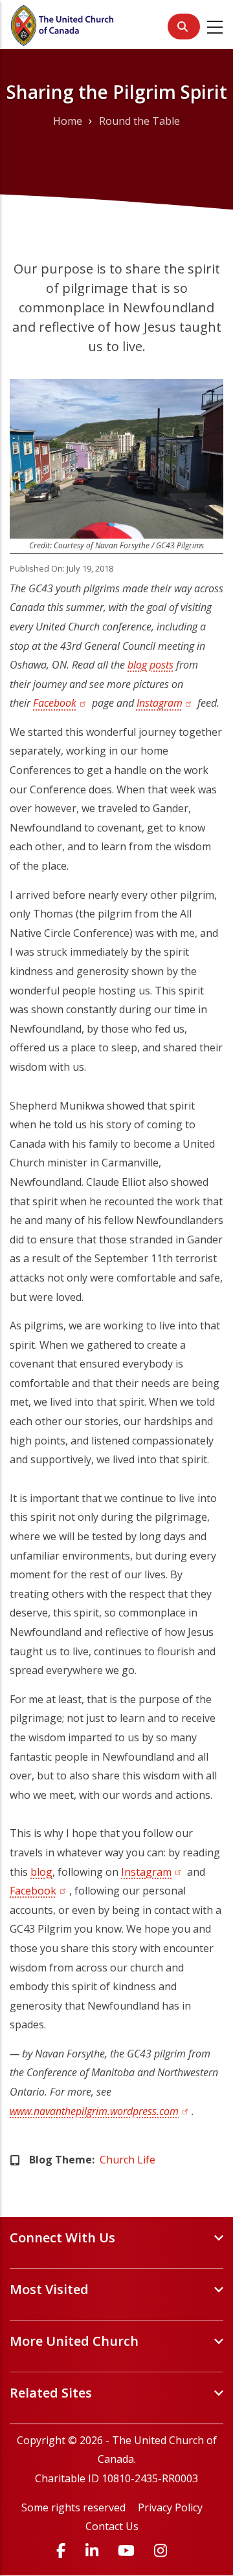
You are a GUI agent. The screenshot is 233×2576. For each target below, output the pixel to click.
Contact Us (112, 2526)
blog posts (150, 665)
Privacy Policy (170, 2507)
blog (41, 1872)
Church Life (128, 2160)
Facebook (61, 703)
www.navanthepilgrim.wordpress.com (101, 2111)
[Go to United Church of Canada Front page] (63, 24)
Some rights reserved (73, 2507)
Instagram (166, 703)
